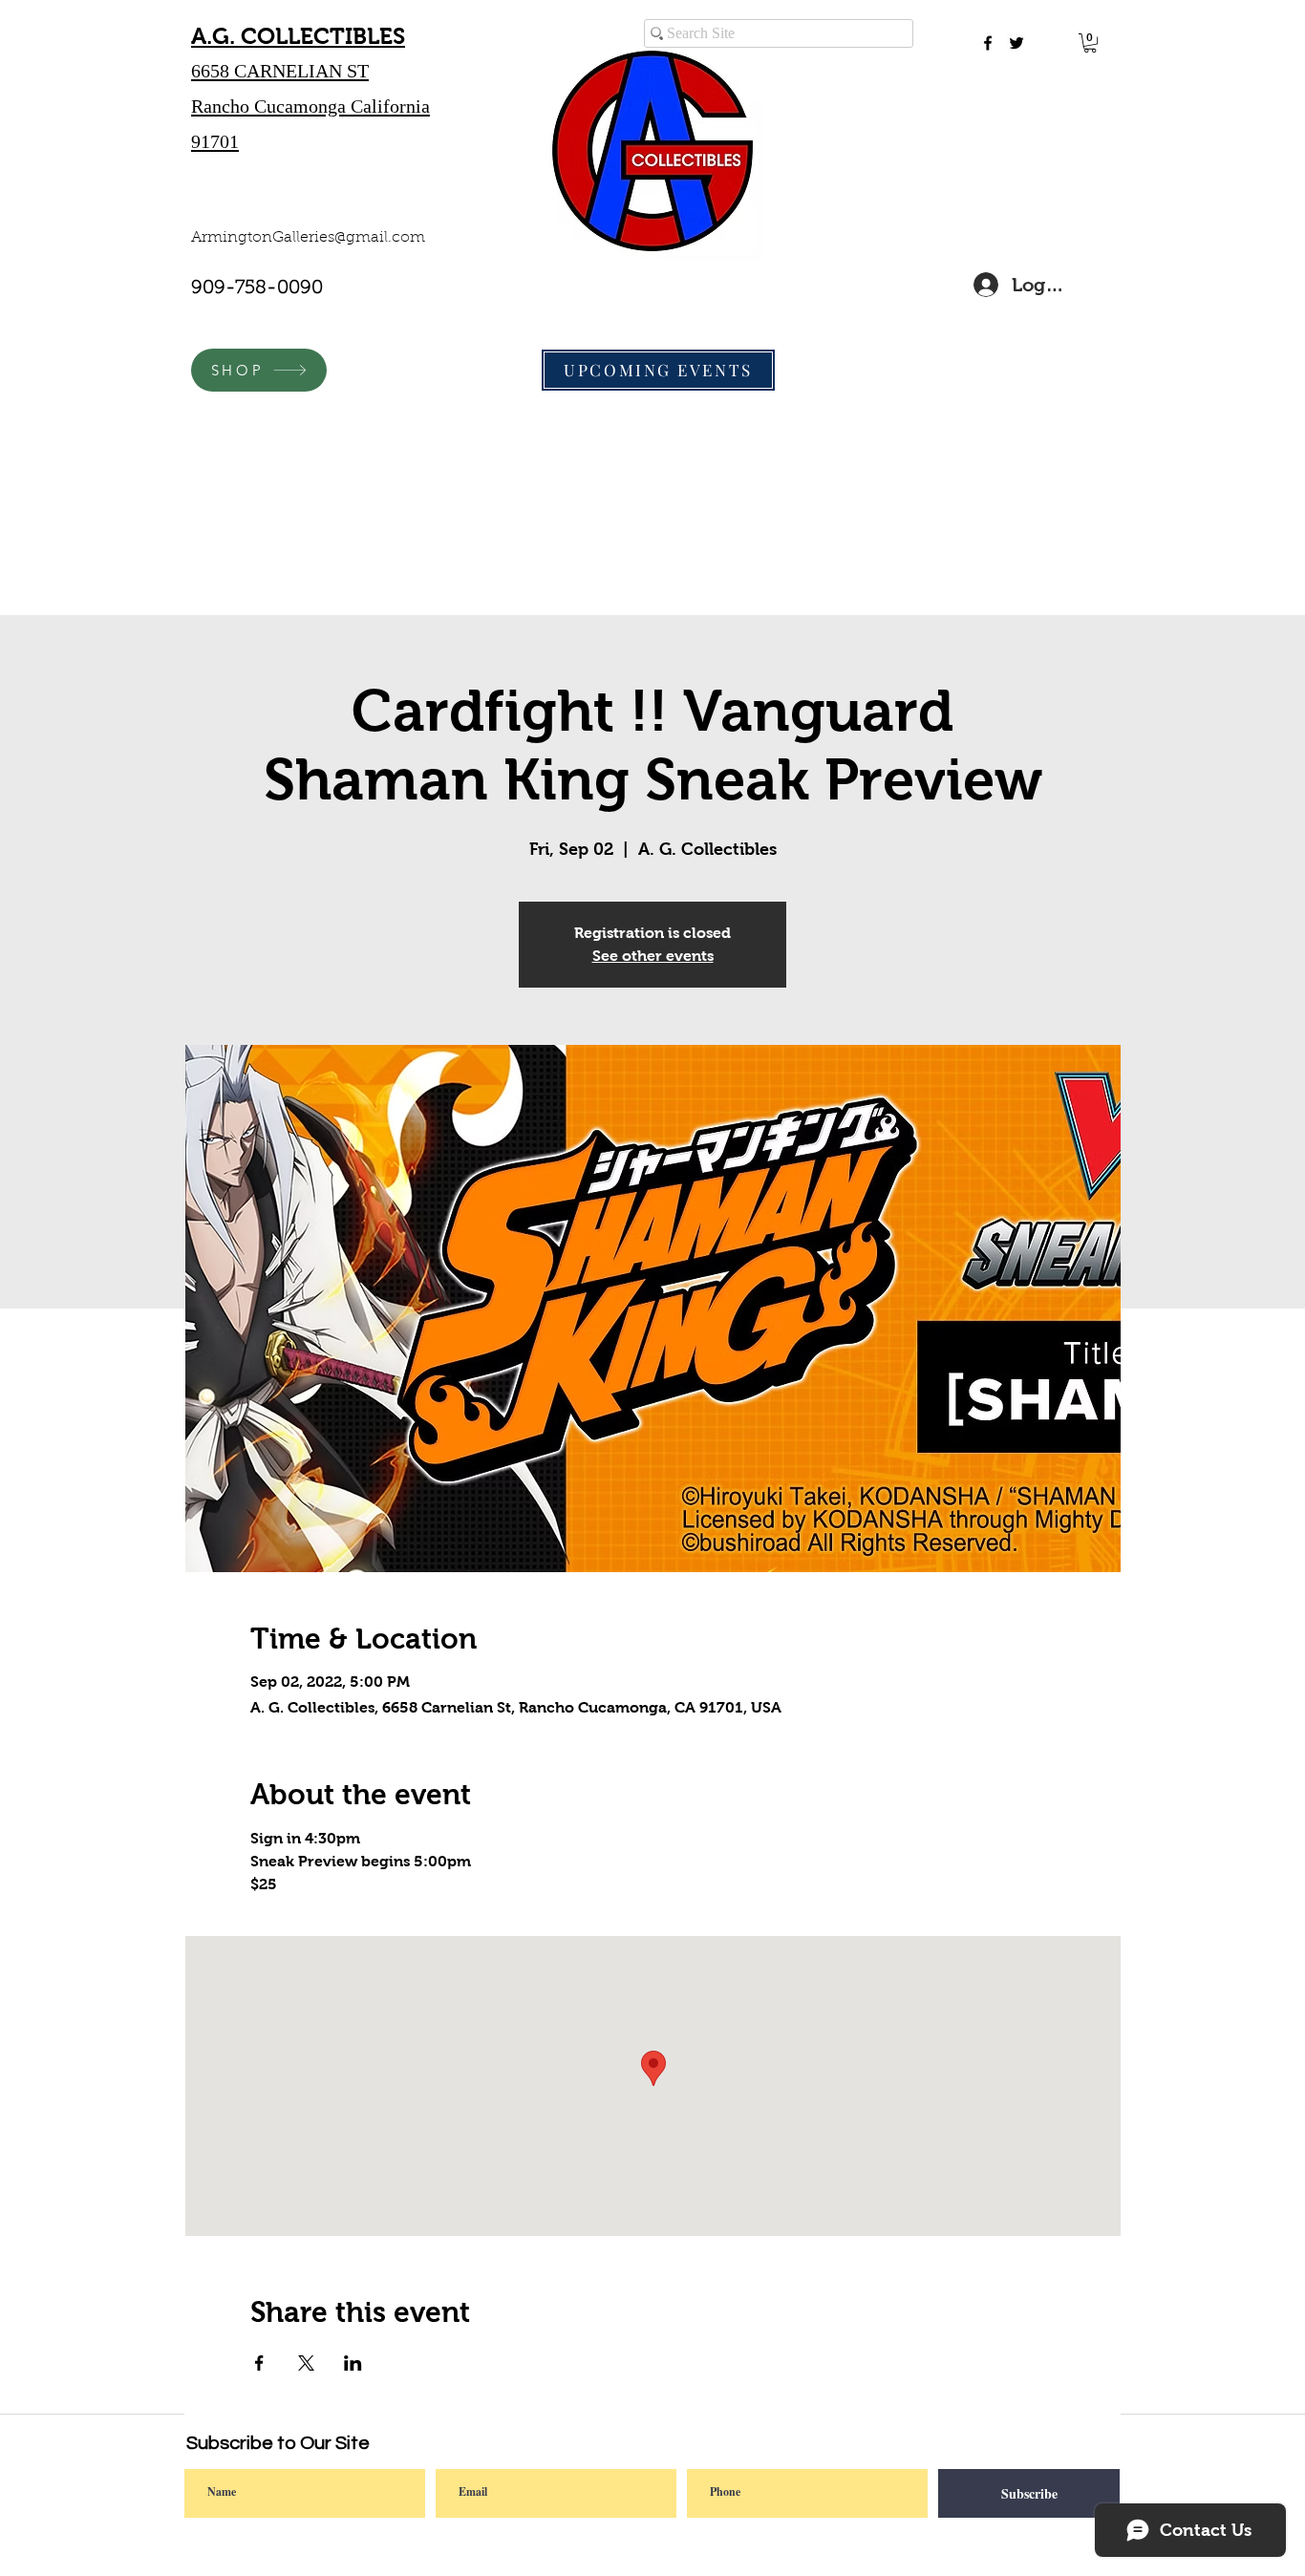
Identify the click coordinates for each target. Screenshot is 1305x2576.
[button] (1090, 43)
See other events (653, 956)
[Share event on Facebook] (259, 2363)
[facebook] (988, 43)
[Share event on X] (306, 2363)
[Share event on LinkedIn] (353, 2363)
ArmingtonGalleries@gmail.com (308, 238)
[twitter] (1016, 43)
